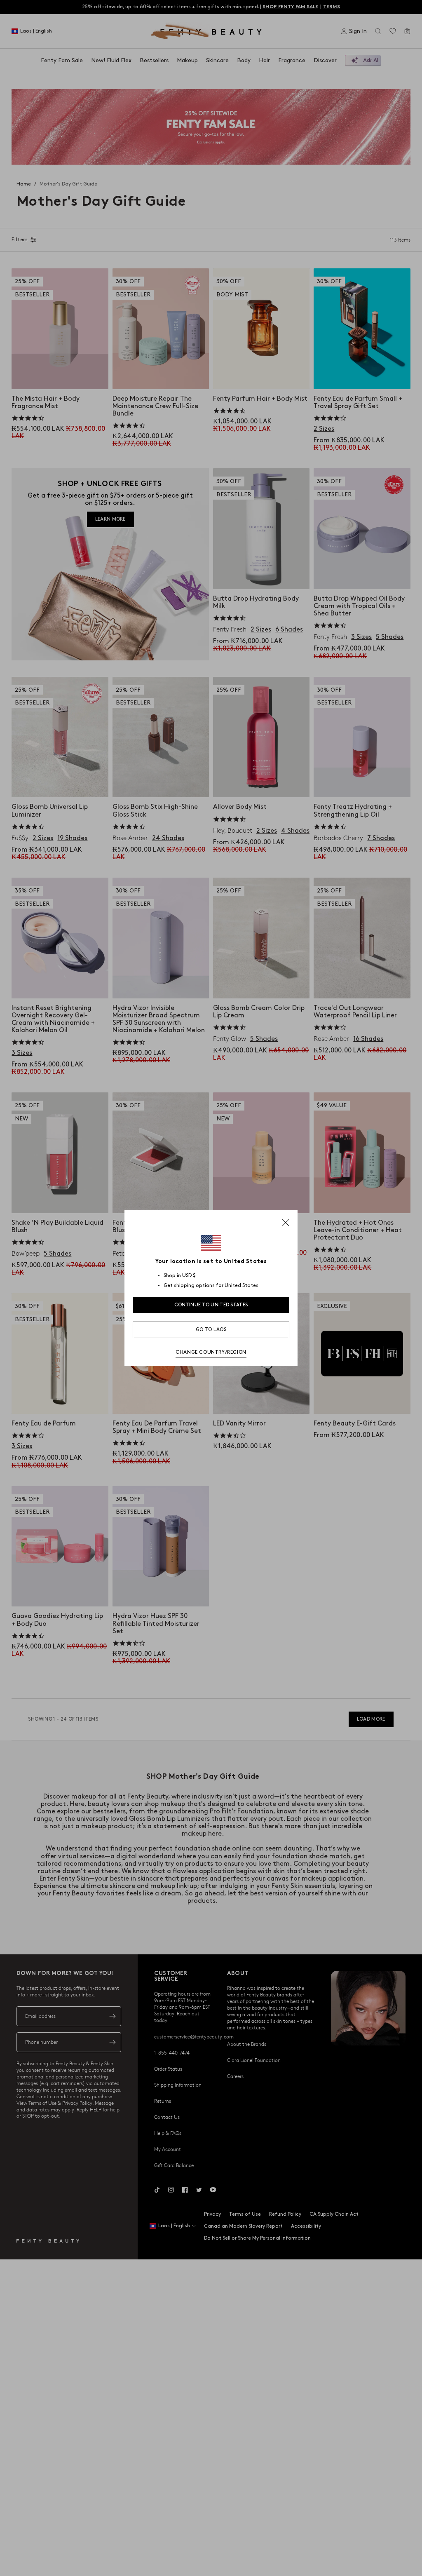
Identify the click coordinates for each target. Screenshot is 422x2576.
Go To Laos (211, 1330)
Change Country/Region (211, 1352)
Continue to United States (211, 1305)
